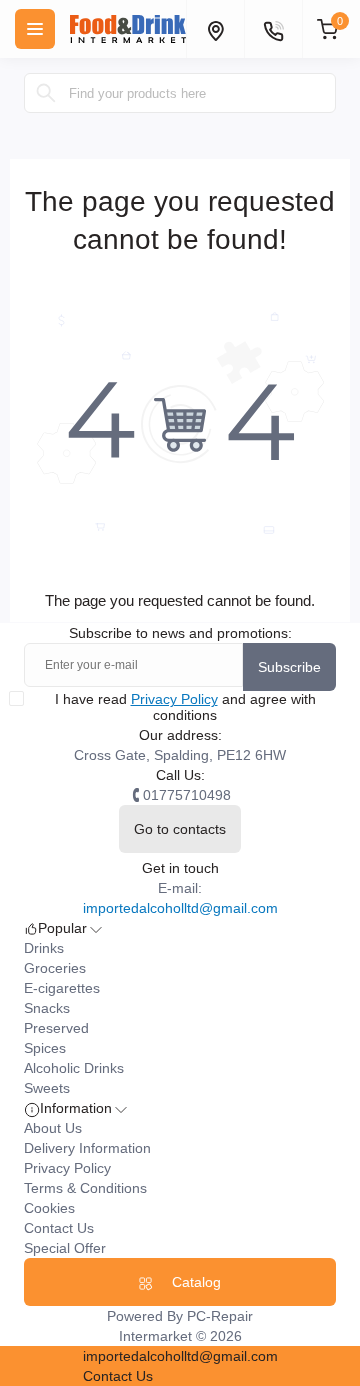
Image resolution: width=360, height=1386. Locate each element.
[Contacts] (273, 29)
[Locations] (215, 29)
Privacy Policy (174, 699)
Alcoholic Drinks (74, 1068)
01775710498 (187, 795)
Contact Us (59, 1228)
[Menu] (35, 29)
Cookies (49, 1208)
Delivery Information (87, 1148)
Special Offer (65, 1248)
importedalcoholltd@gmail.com (180, 908)
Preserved (56, 1028)
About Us (53, 1128)
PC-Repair (220, 1316)
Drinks (44, 948)
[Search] (46, 93)
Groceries (55, 968)
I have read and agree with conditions (185, 707)
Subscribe (289, 667)
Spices (45, 1048)
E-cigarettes (62, 988)
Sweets (47, 1088)
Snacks (47, 1008)
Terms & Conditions (85, 1188)
